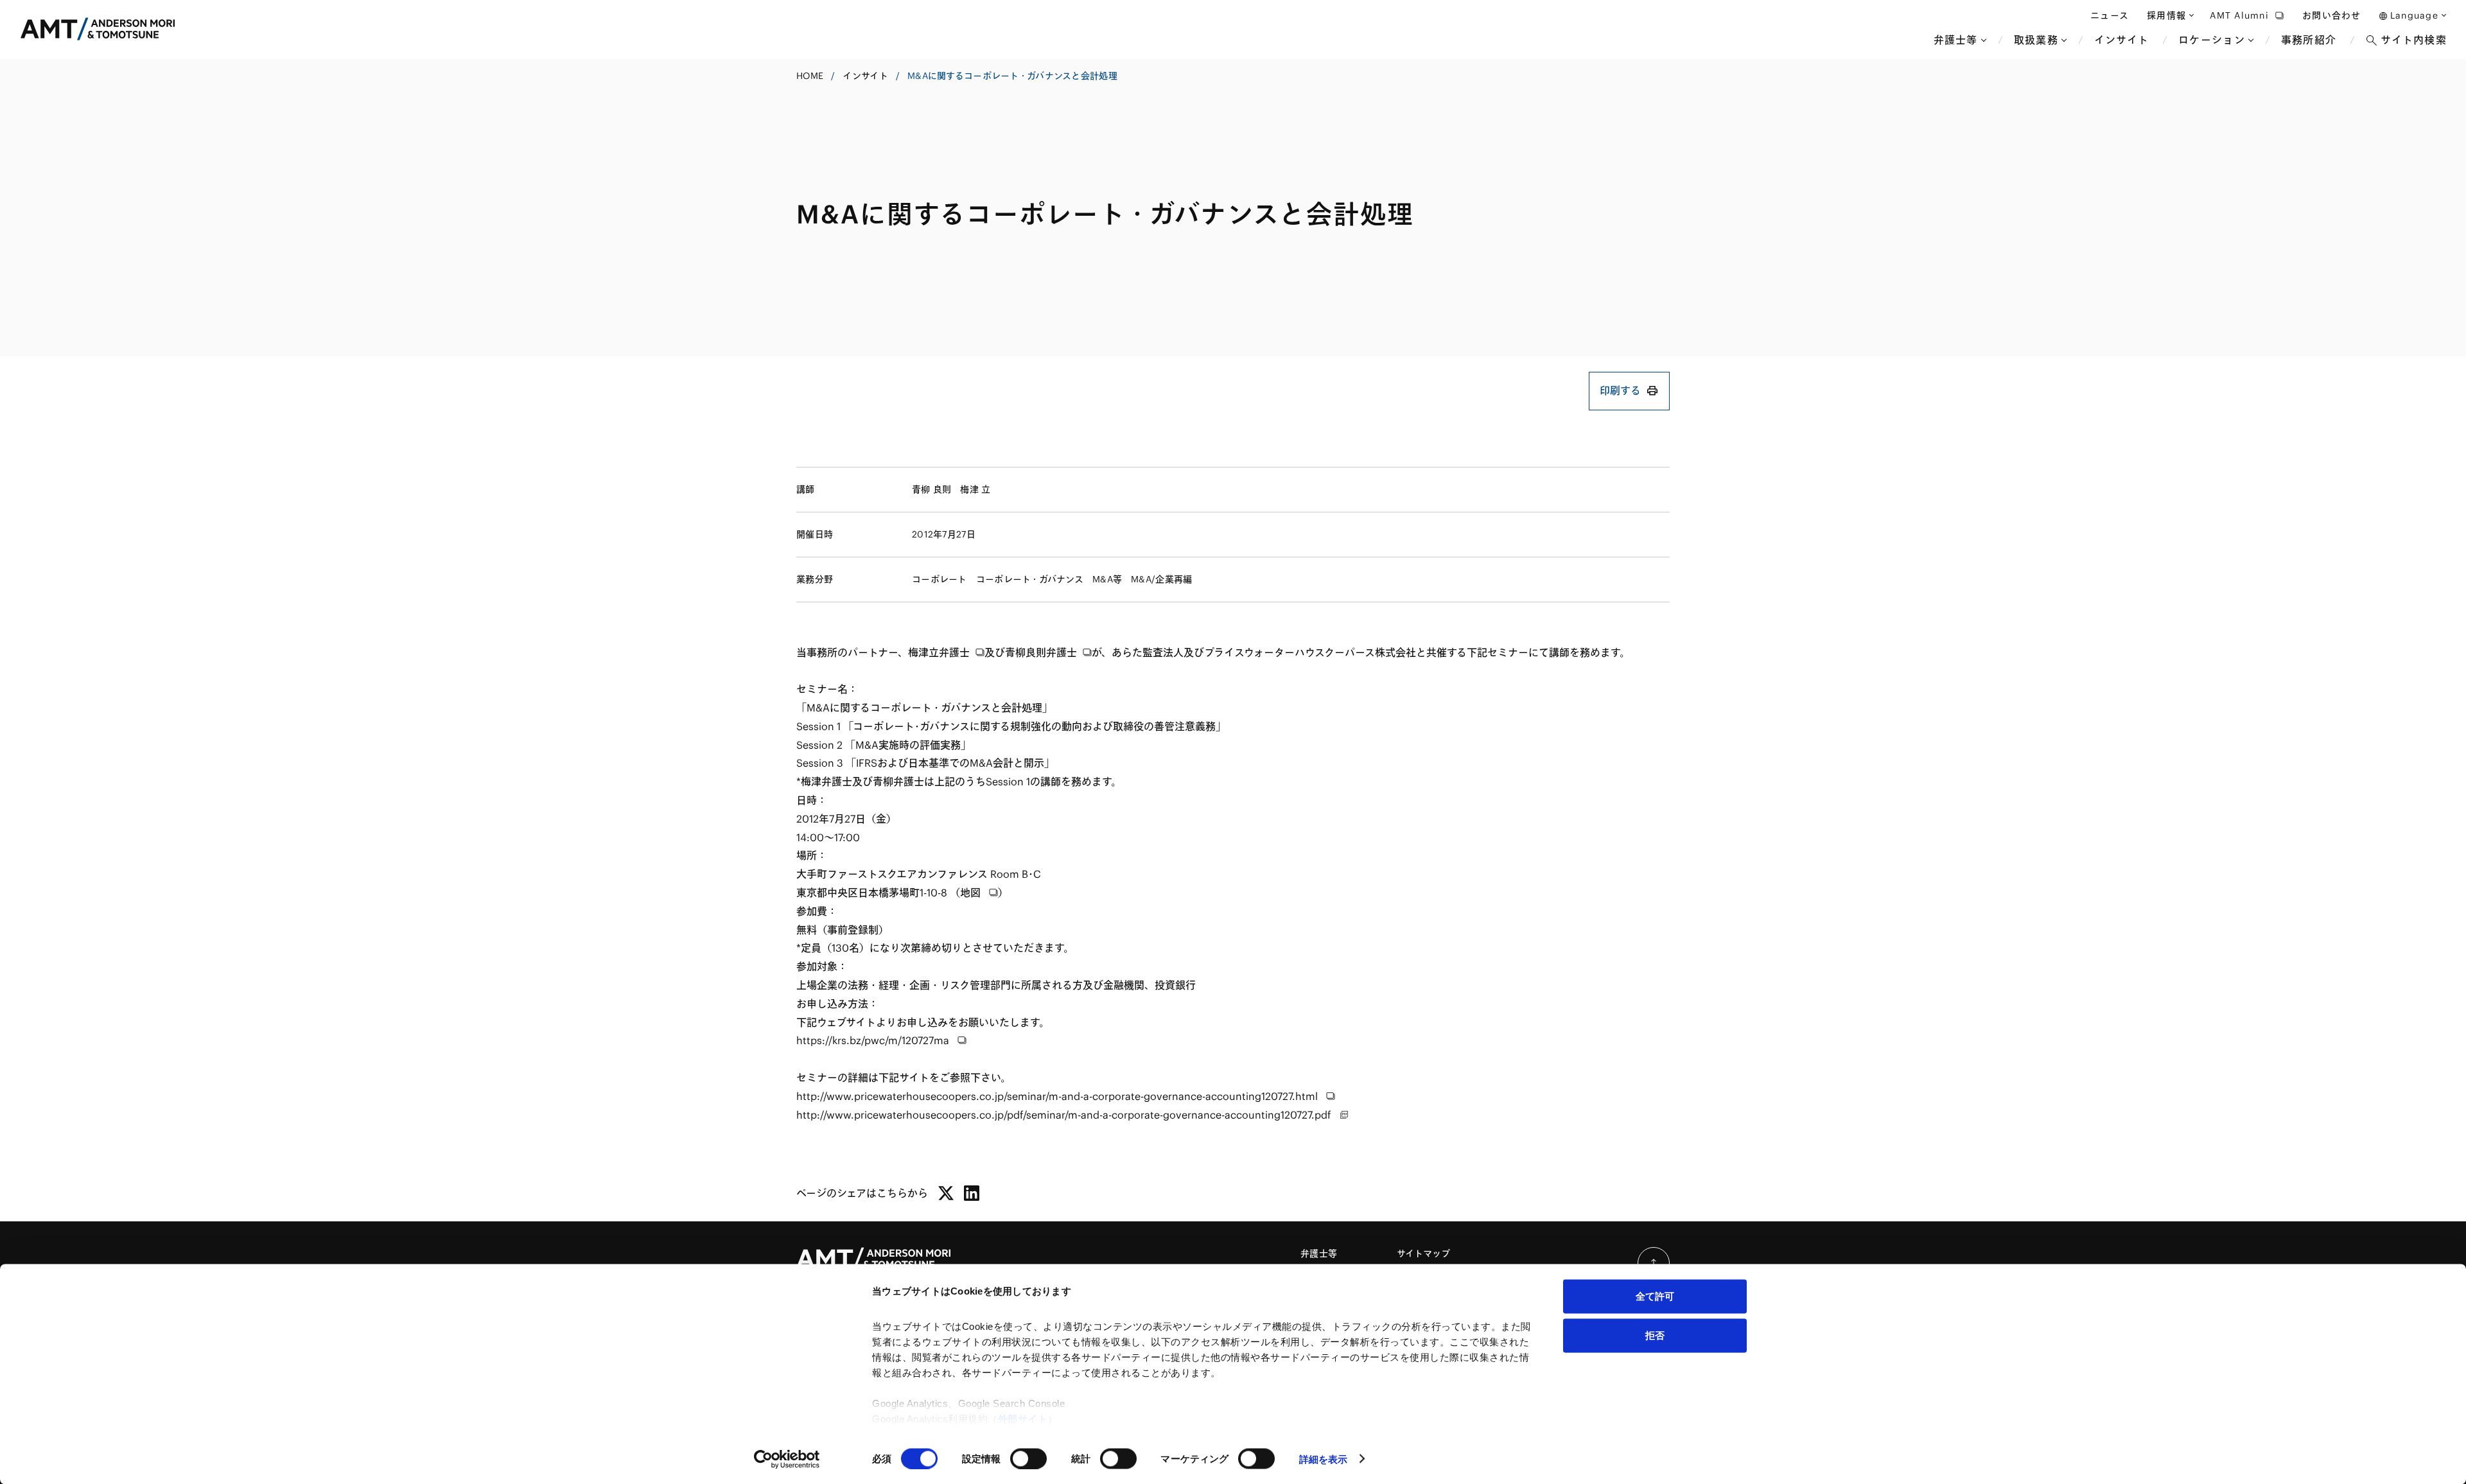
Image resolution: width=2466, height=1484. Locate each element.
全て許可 (1655, 1296)
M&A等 (1107, 579)
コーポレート (940, 579)
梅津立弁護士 (939, 652)
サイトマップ (1424, 1253)
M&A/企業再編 (1161, 579)
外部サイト (1023, 1419)
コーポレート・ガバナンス (1030, 579)
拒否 (1655, 1335)
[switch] (1028, 1458)
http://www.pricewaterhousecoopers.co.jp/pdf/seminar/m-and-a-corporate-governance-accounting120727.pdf (1065, 1115)
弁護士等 (1319, 1253)
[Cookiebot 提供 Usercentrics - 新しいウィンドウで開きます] (787, 1459)
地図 (972, 893)
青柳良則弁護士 (1041, 652)
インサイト (865, 76)
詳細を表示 (1324, 1459)
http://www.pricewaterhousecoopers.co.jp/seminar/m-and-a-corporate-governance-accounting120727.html (1058, 1096)
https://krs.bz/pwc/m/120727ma (874, 1040)
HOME (810, 76)
